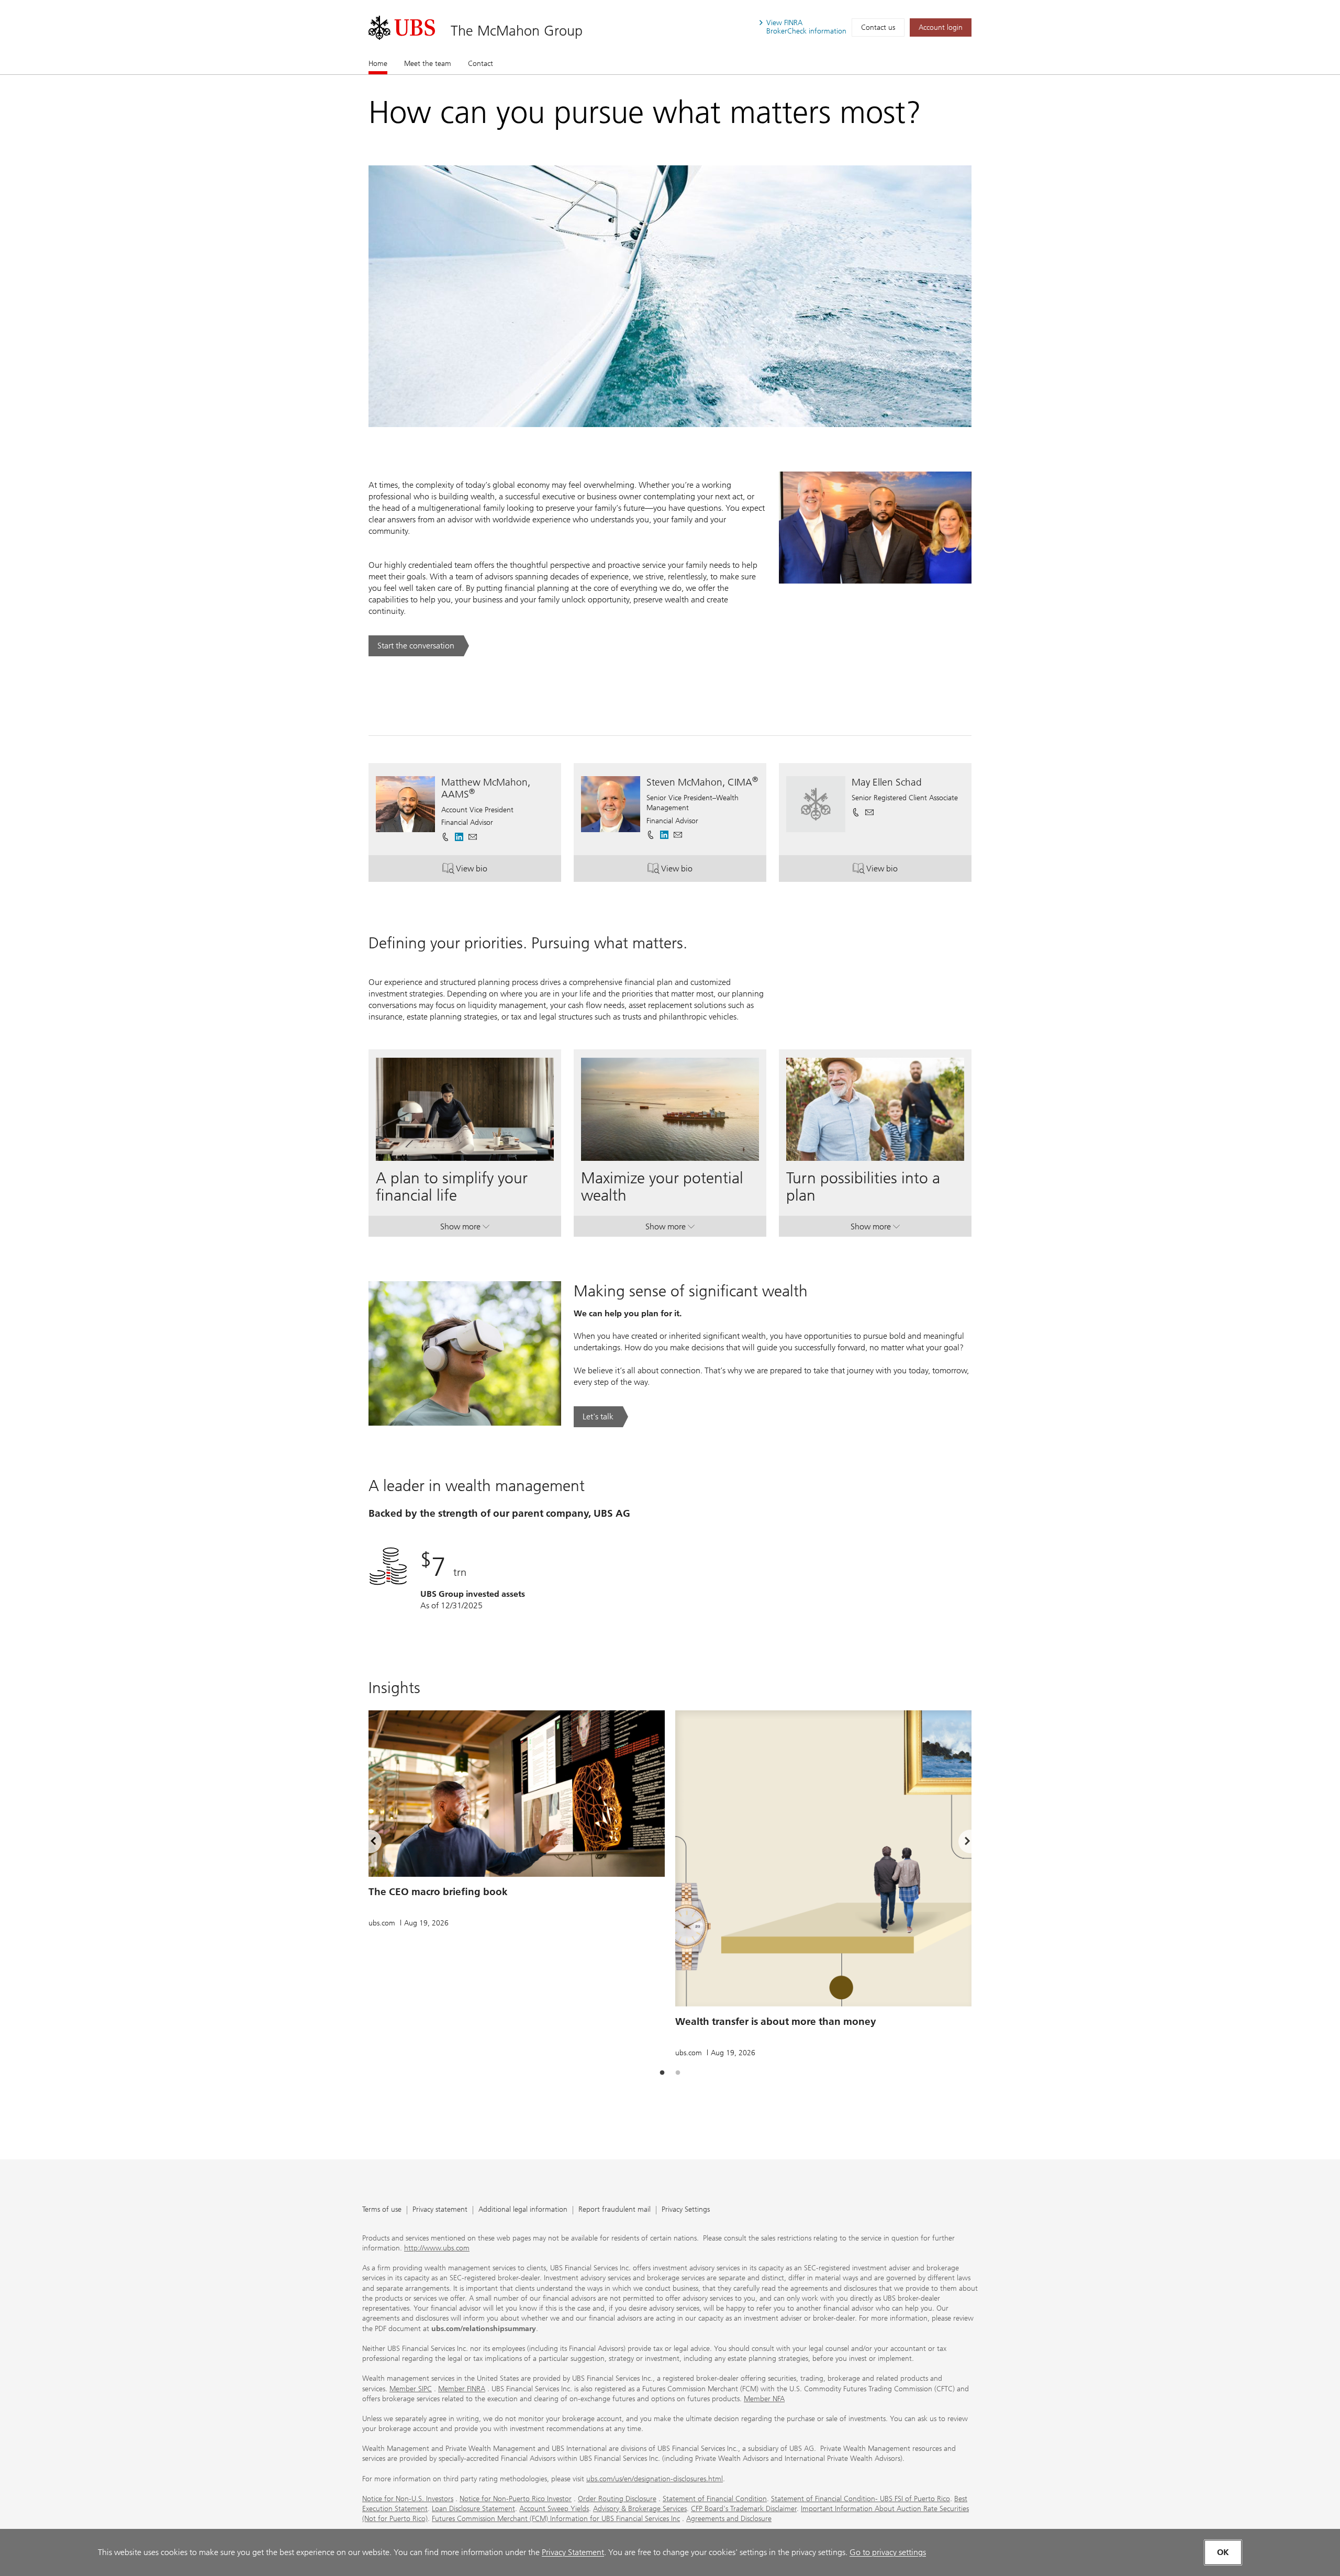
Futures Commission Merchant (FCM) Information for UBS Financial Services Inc (556, 2519)
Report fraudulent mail (615, 2210)
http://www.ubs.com (437, 2248)
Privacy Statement (573, 2552)
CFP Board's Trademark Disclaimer (744, 2509)
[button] (473, 837)
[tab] (662, 2073)
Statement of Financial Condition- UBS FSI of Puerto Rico (861, 2499)
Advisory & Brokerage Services (640, 2509)
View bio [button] (509, 871)
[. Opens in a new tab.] (402, 28)
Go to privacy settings (888, 2552)
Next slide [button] (958, 1843)
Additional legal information (523, 2210)
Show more (465, 1229)
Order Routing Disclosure (617, 2499)
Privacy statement (440, 2210)
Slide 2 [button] (678, 2073)
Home (378, 64)
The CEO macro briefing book (438, 1892)
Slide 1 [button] (662, 2073)
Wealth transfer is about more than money (776, 2021)
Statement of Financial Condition (715, 2499)
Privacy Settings (686, 2210)
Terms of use (382, 2210)
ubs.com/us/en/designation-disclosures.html (655, 2479)
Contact (481, 64)
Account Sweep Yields (554, 2509)
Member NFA (764, 2399)
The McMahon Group (517, 31)
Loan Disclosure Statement (473, 2509)
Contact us (878, 27)
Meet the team (428, 64)
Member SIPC (411, 2389)
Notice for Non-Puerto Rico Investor (516, 2499)
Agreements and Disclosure (729, 2519)
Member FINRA (462, 2389)
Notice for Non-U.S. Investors (408, 2499)
